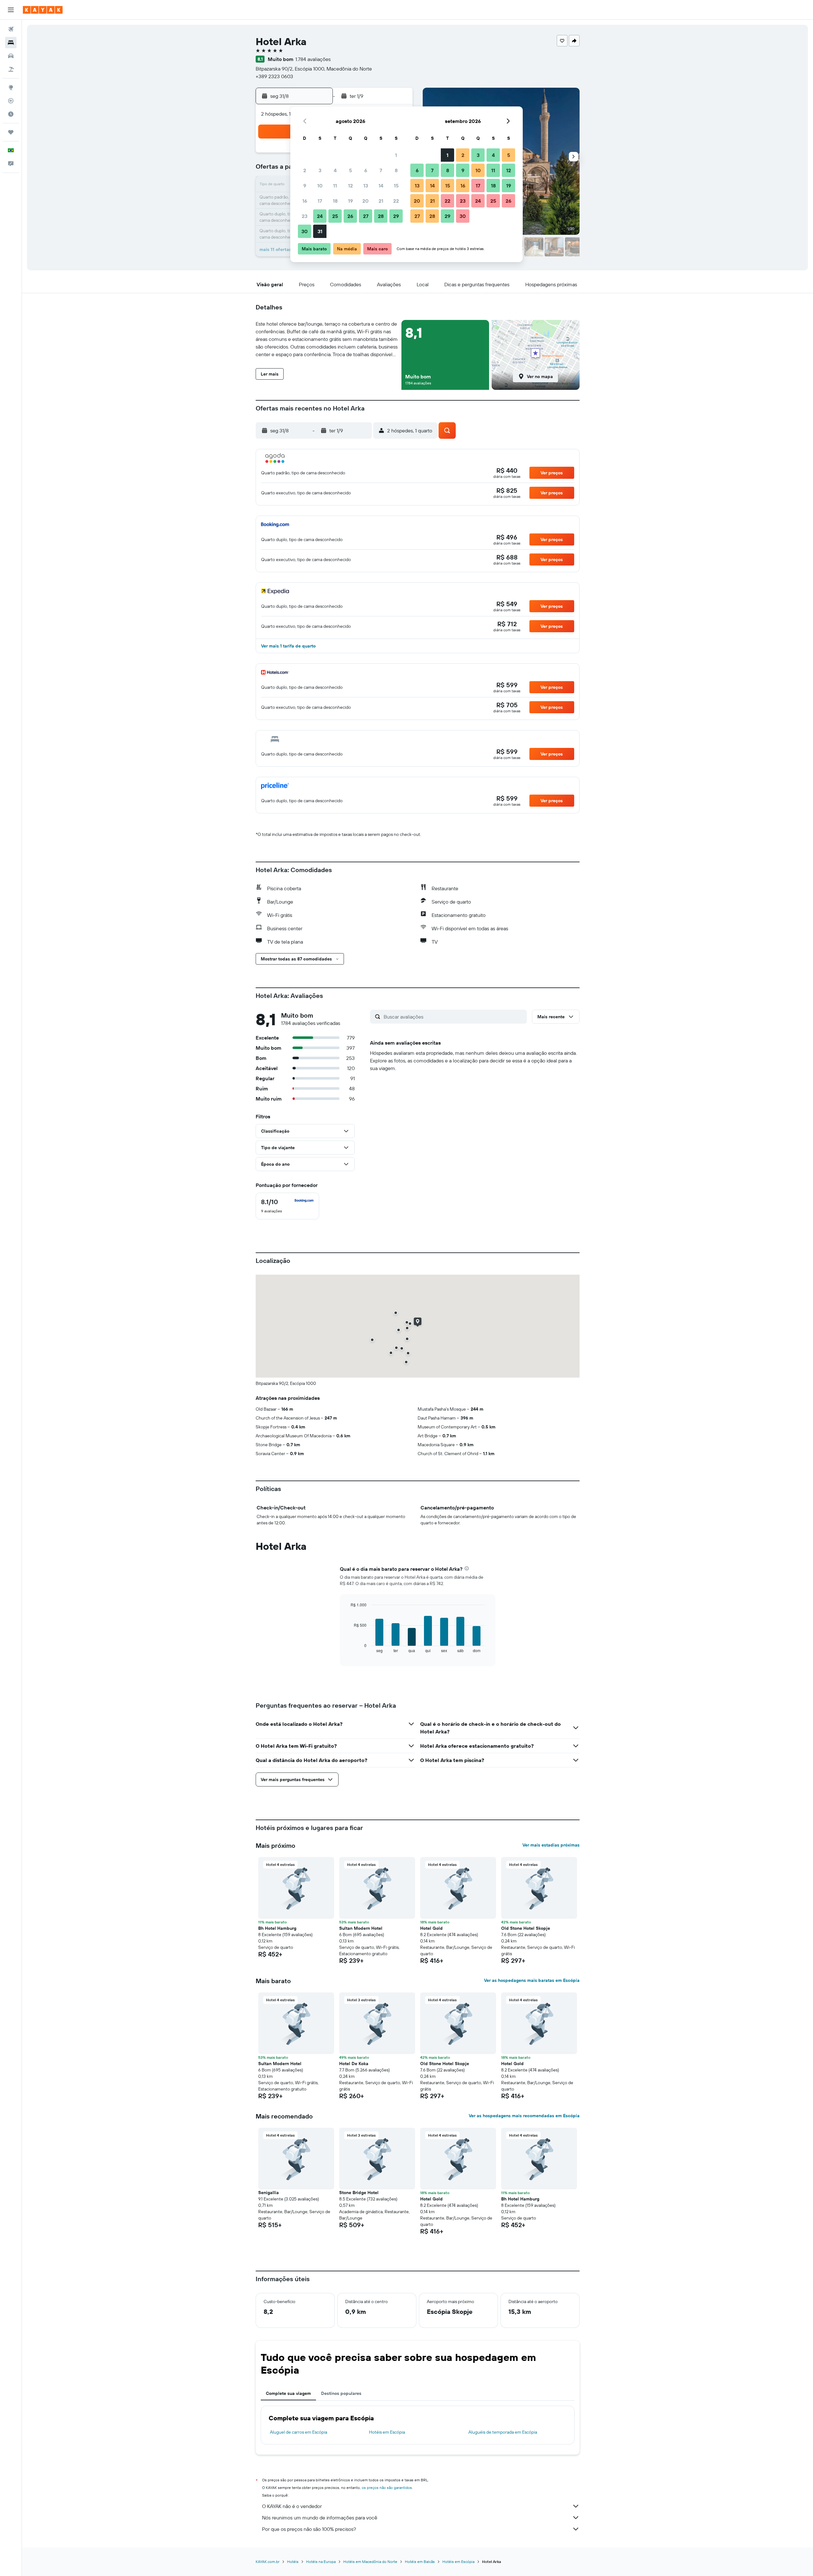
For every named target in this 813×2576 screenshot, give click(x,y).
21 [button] (381, 201)
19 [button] (350, 201)
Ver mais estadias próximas (551, 1845)
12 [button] (350, 186)
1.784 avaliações (313, 59)
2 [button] (305, 170)
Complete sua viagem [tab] (288, 2393)
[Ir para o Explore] (11, 87)
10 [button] (320, 186)
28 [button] (381, 216)
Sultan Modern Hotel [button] (361, 1928)
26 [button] (350, 216)
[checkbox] (287, 1206)
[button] (11, 10)
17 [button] (320, 201)
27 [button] (366, 216)
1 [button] (396, 155)
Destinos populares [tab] (341, 2393)
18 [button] (335, 201)
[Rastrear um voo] (11, 101)
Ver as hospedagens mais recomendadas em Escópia (524, 2116)
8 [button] (396, 170)
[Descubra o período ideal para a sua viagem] (11, 114)
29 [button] (396, 216)
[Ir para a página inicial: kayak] (43, 10)
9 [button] (305, 186)
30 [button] (305, 231)
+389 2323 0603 (274, 76)
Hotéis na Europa (321, 2562)
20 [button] (366, 201)
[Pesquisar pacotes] (11, 69)
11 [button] (335, 186)
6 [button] (366, 170)
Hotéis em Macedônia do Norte (370, 2562)
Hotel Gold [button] (431, 1928)
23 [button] (305, 216)
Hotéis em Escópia (387, 2432)
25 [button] (335, 216)
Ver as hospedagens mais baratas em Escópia (532, 1980)
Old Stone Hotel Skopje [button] (526, 1928)
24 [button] (320, 216)
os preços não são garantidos (387, 2488)
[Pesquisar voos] (11, 29)
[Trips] (11, 132)
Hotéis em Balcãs (420, 2562)
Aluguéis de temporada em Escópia (503, 2432)
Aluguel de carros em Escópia (299, 2432)
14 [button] (381, 186)
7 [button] (381, 170)
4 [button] (335, 170)
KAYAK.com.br (268, 2562)
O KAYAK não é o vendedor (292, 2506)
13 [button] (366, 186)
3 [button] (320, 170)
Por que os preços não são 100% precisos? (309, 2529)
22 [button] (396, 201)
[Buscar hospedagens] (11, 43)
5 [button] (350, 170)
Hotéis (293, 2562)
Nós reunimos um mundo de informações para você (320, 2518)
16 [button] (305, 201)
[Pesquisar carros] (11, 56)
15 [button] (396, 186)
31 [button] (320, 231)
